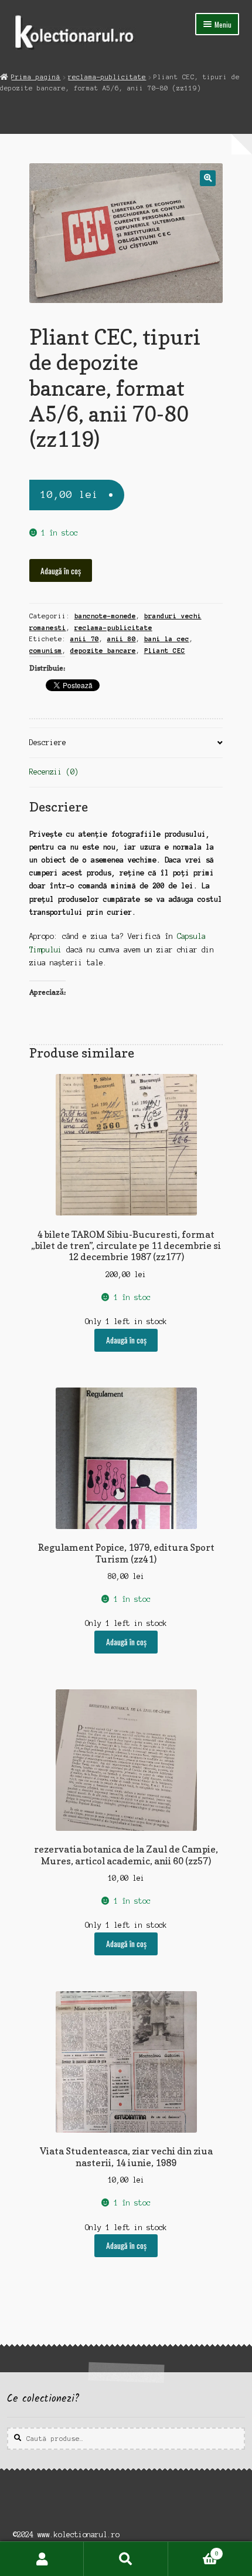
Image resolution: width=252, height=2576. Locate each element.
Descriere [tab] (48, 743)
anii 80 (122, 639)
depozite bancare (103, 651)
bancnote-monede (105, 616)
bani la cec (167, 639)
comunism (46, 651)
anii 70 (85, 639)
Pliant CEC (165, 651)
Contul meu (42, 2559)
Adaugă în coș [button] (126, 1340)
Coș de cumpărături (193, 2550)
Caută (126, 2559)
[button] (208, 178)
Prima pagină (36, 77)
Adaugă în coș (61, 571)
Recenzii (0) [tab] (54, 772)
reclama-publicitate (107, 77)
